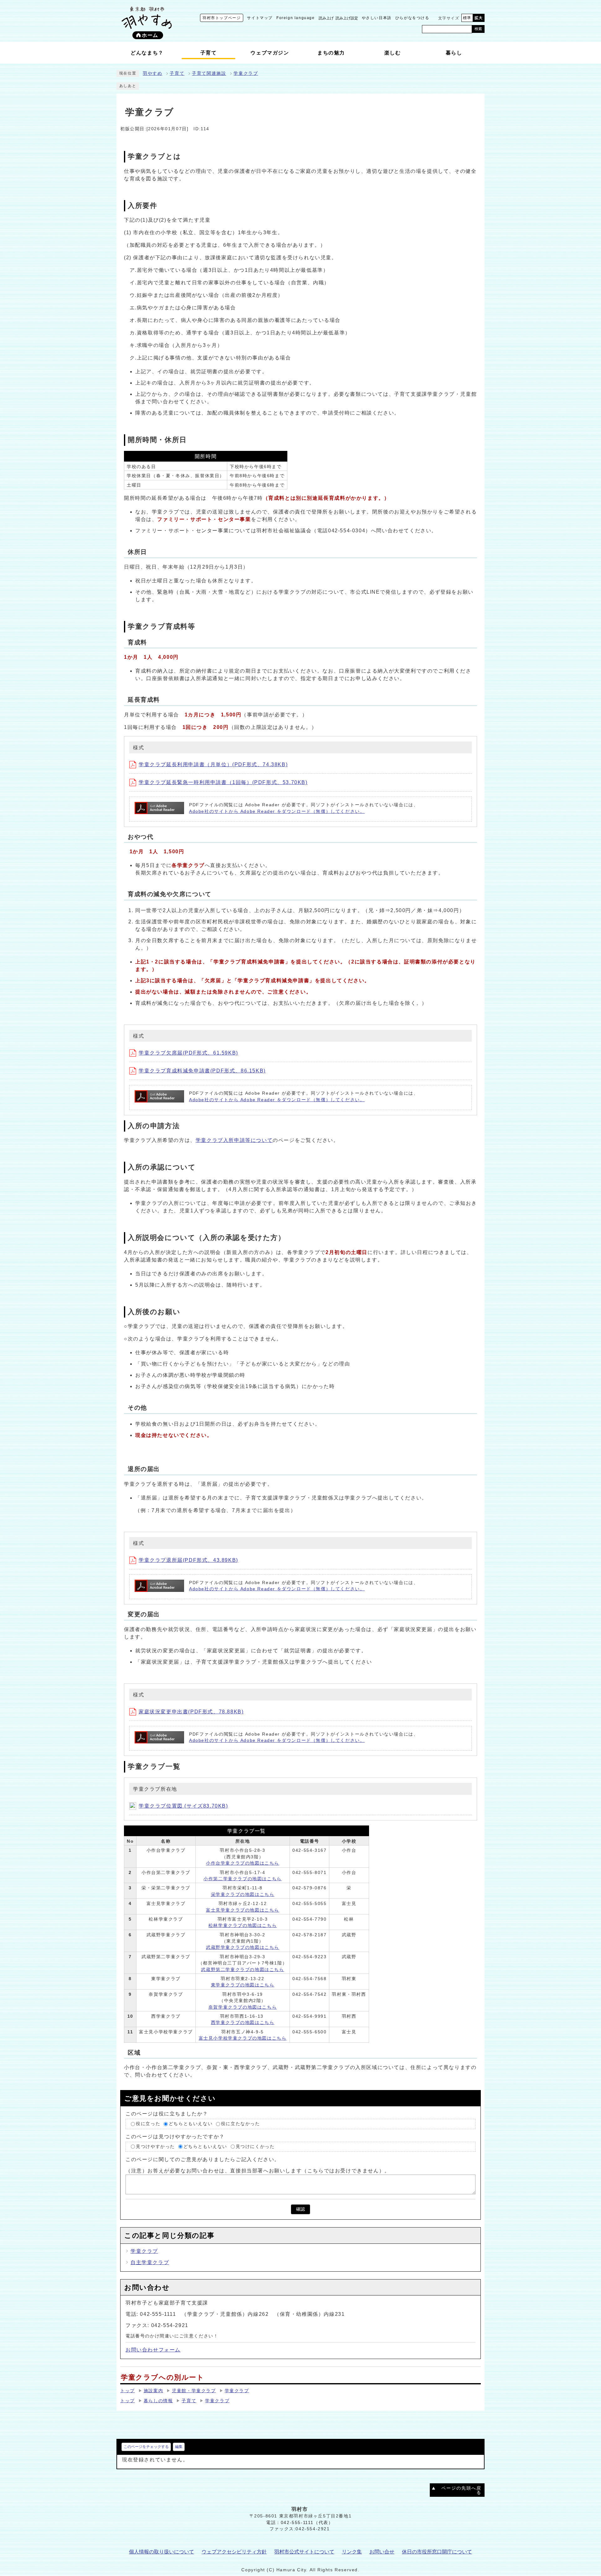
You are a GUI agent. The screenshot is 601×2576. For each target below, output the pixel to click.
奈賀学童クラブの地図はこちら (243, 2007)
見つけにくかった (255, 2147)
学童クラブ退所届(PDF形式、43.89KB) (188, 1560)
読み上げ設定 (347, 18)
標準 (467, 18)
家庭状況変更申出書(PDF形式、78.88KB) (191, 1712)
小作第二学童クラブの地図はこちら (243, 1879)
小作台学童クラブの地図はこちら (243, 1863)
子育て (177, 73)
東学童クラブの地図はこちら (243, 1985)
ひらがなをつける (412, 18)
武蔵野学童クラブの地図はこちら (243, 1947)
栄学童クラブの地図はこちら (243, 1895)
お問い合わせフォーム (153, 2350)
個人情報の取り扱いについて (162, 2552)
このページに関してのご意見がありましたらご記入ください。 (203, 2159)
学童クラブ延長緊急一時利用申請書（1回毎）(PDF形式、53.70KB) (223, 782)
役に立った (148, 2124)
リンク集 (352, 2552)
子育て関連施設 (209, 73)
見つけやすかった (155, 2147)
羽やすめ (152, 73)
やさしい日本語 (377, 18)
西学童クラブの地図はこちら (243, 2023)
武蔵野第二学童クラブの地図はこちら (242, 1970)
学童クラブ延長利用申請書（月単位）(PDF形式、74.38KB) (213, 764)
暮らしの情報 (158, 2401)
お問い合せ (382, 2552)
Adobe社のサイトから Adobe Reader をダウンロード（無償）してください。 (277, 811)
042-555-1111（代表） (307, 2523)
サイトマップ (260, 18)
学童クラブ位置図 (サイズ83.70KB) (183, 1806)
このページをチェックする (146, 2447)
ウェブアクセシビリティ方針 (234, 2552)
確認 (300, 2209)
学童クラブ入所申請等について (234, 1140)
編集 (179, 2447)
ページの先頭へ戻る (461, 2490)
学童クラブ (246, 73)
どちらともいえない (191, 2124)
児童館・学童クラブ (194, 2391)
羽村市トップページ (222, 18)
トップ (128, 2391)
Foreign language (296, 18)
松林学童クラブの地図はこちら (243, 1926)
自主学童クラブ (150, 2262)
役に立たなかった (241, 2124)
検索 (478, 29)
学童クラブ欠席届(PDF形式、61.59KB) (188, 1053)
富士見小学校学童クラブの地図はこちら (243, 2038)
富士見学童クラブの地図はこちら (243, 1910)
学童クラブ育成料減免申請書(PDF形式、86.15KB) (202, 1071)
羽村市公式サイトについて (304, 2552)
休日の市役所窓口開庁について (437, 2552)
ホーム (150, 35)
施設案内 (153, 2391)
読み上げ (326, 18)
